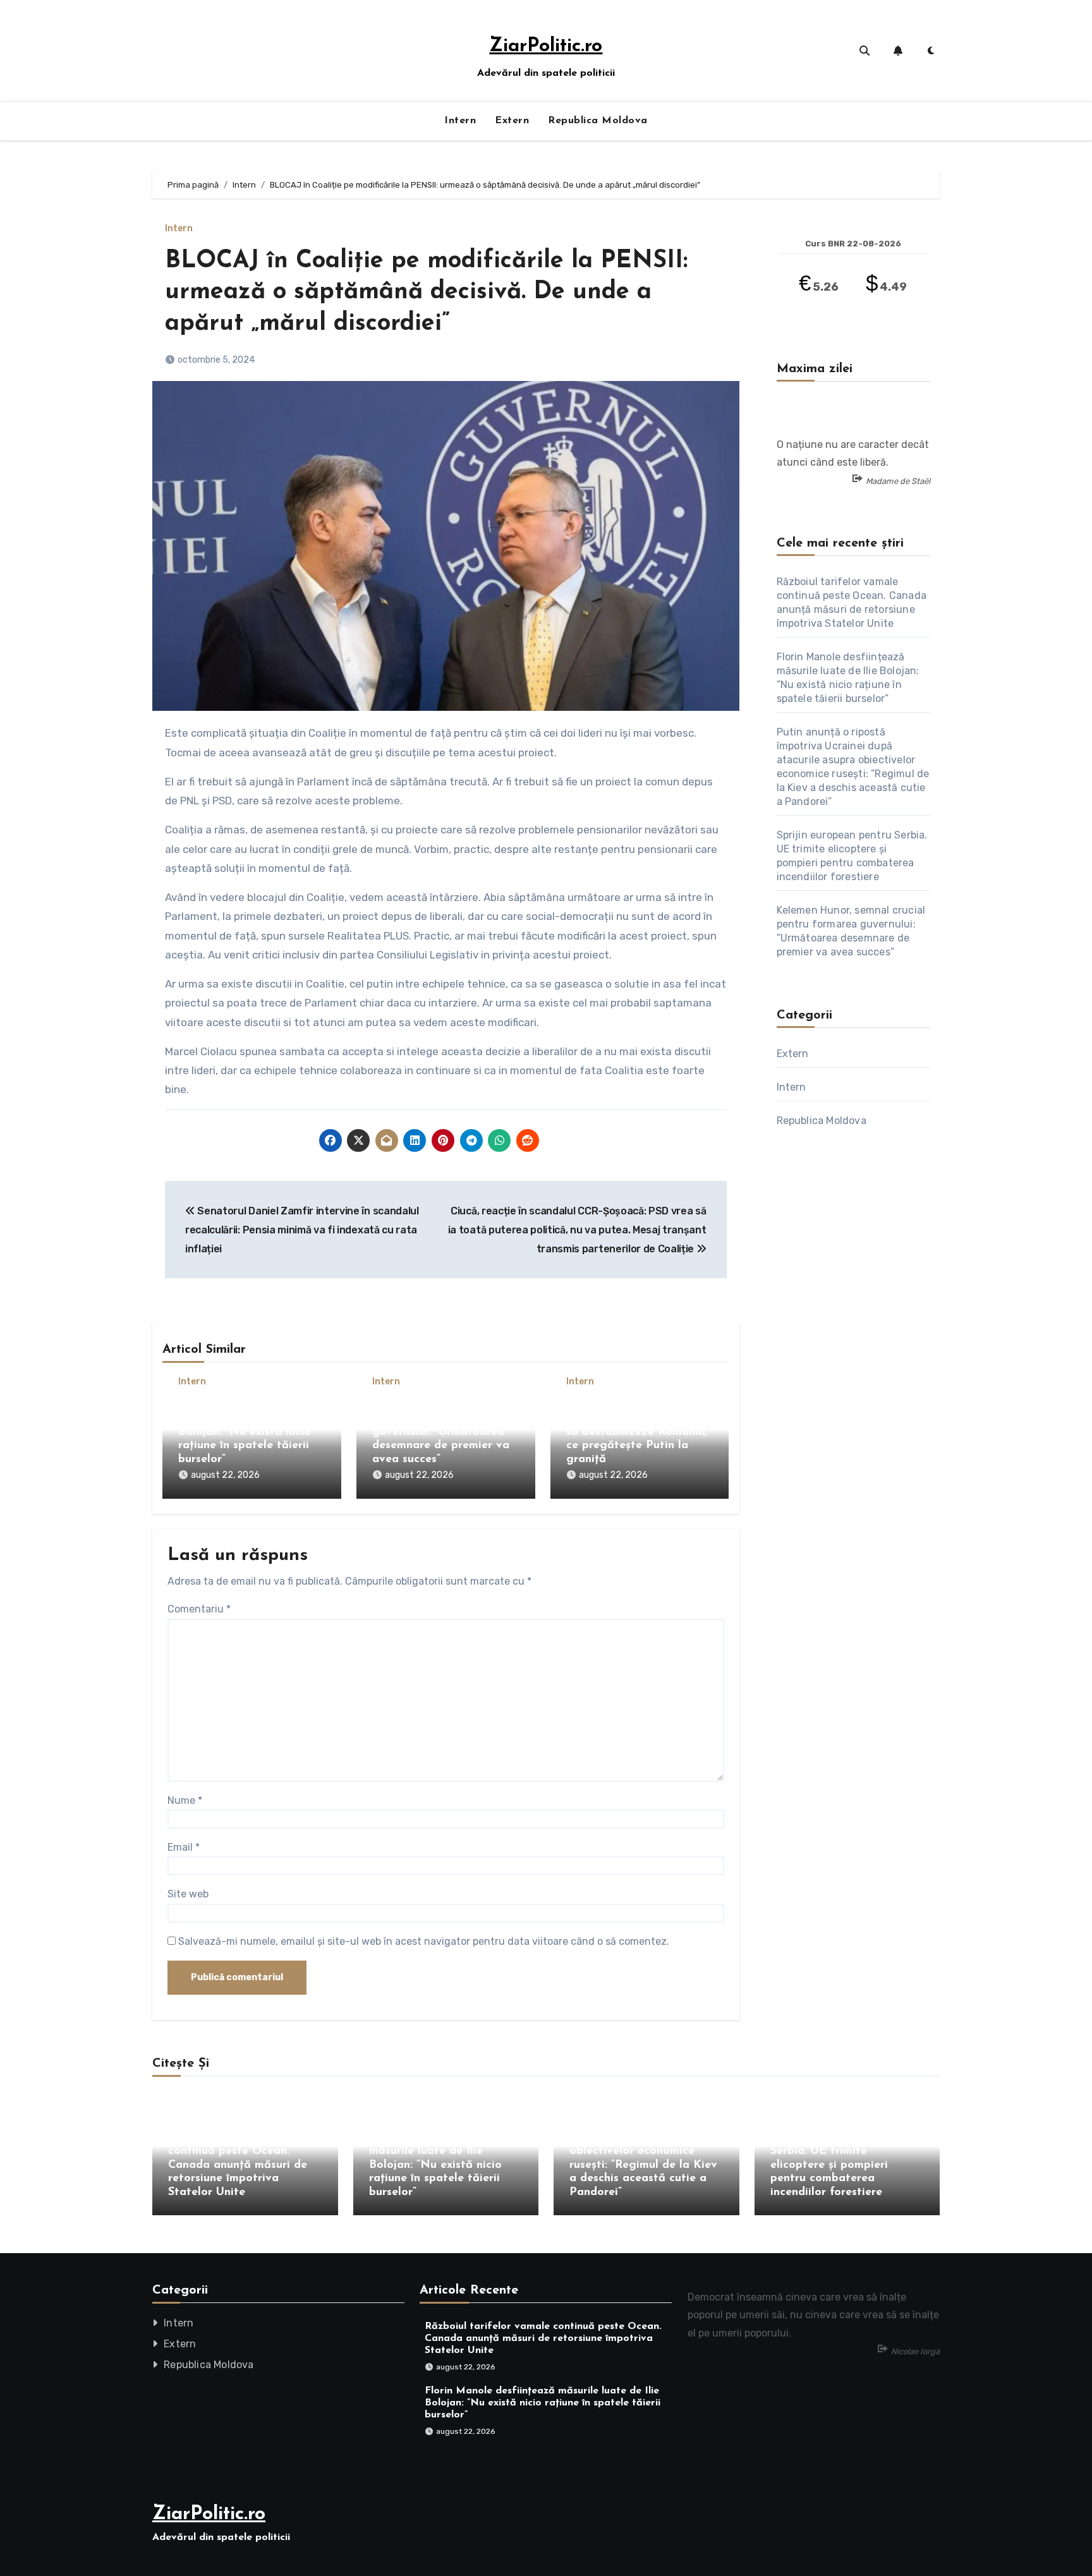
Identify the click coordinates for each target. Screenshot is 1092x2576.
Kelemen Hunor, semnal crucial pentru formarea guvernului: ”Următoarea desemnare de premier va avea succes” (441, 1432)
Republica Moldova (598, 121)
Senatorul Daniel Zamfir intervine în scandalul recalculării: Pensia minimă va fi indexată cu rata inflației (302, 1230)
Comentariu (199, 1609)
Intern (460, 121)
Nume (185, 1800)
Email (184, 1847)
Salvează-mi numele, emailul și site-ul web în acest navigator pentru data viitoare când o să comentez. (424, 1941)
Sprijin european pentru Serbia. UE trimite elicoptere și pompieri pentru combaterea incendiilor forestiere (834, 2165)
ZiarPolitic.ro (546, 46)
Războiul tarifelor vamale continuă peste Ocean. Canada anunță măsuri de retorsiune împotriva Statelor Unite (238, 2165)
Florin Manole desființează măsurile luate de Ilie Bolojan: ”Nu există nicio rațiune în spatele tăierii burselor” (251, 1432)
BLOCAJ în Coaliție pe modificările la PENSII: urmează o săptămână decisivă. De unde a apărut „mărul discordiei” (426, 293)
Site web (188, 1894)
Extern (512, 121)
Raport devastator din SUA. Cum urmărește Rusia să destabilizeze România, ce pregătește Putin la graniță (638, 1432)
